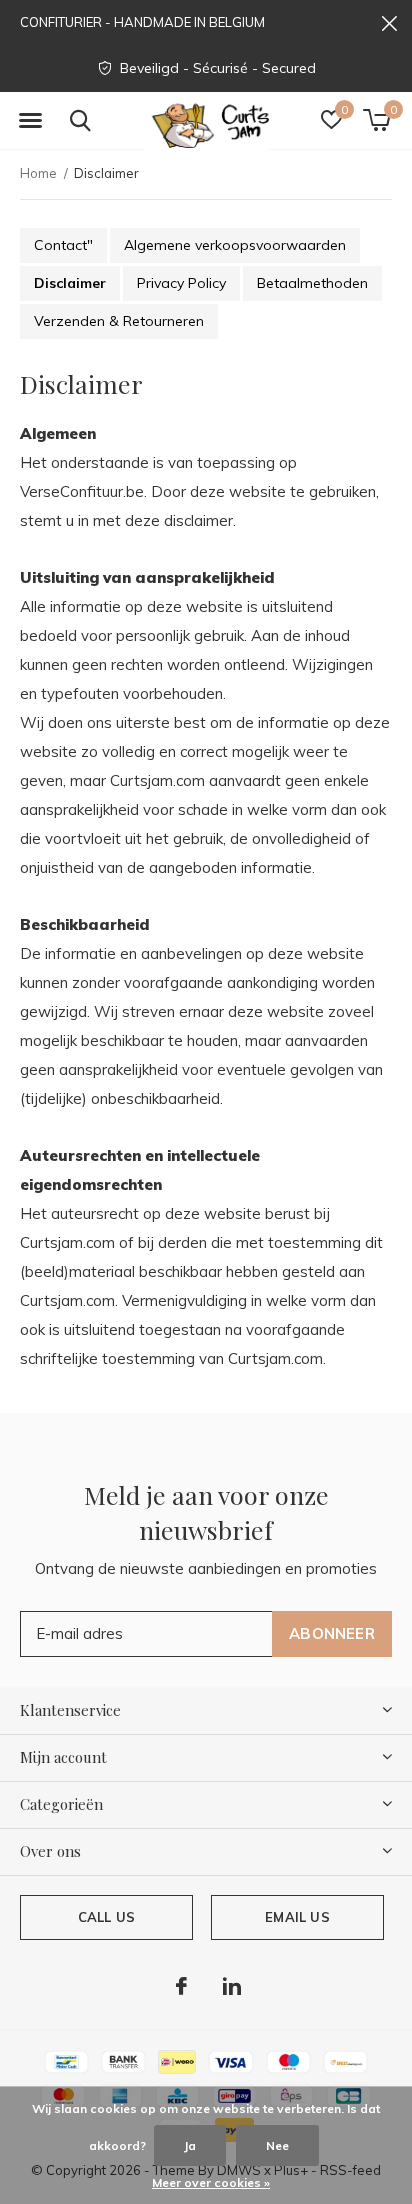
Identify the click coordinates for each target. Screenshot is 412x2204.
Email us (297, 1917)
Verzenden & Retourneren (119, 321)
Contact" (63, 245)
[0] (376, 120)
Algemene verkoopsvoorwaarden (235, 245)
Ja (190, 2145)
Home (38, 173)
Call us (106, 1917)
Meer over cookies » (211, 2182)
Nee (277, 2145)
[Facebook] (181, 1986)
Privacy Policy (181, 283)
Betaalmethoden (312, 283)
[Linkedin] (232, 1986)
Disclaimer (70, 283)
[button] (30, 121)
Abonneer (332, 1633)
